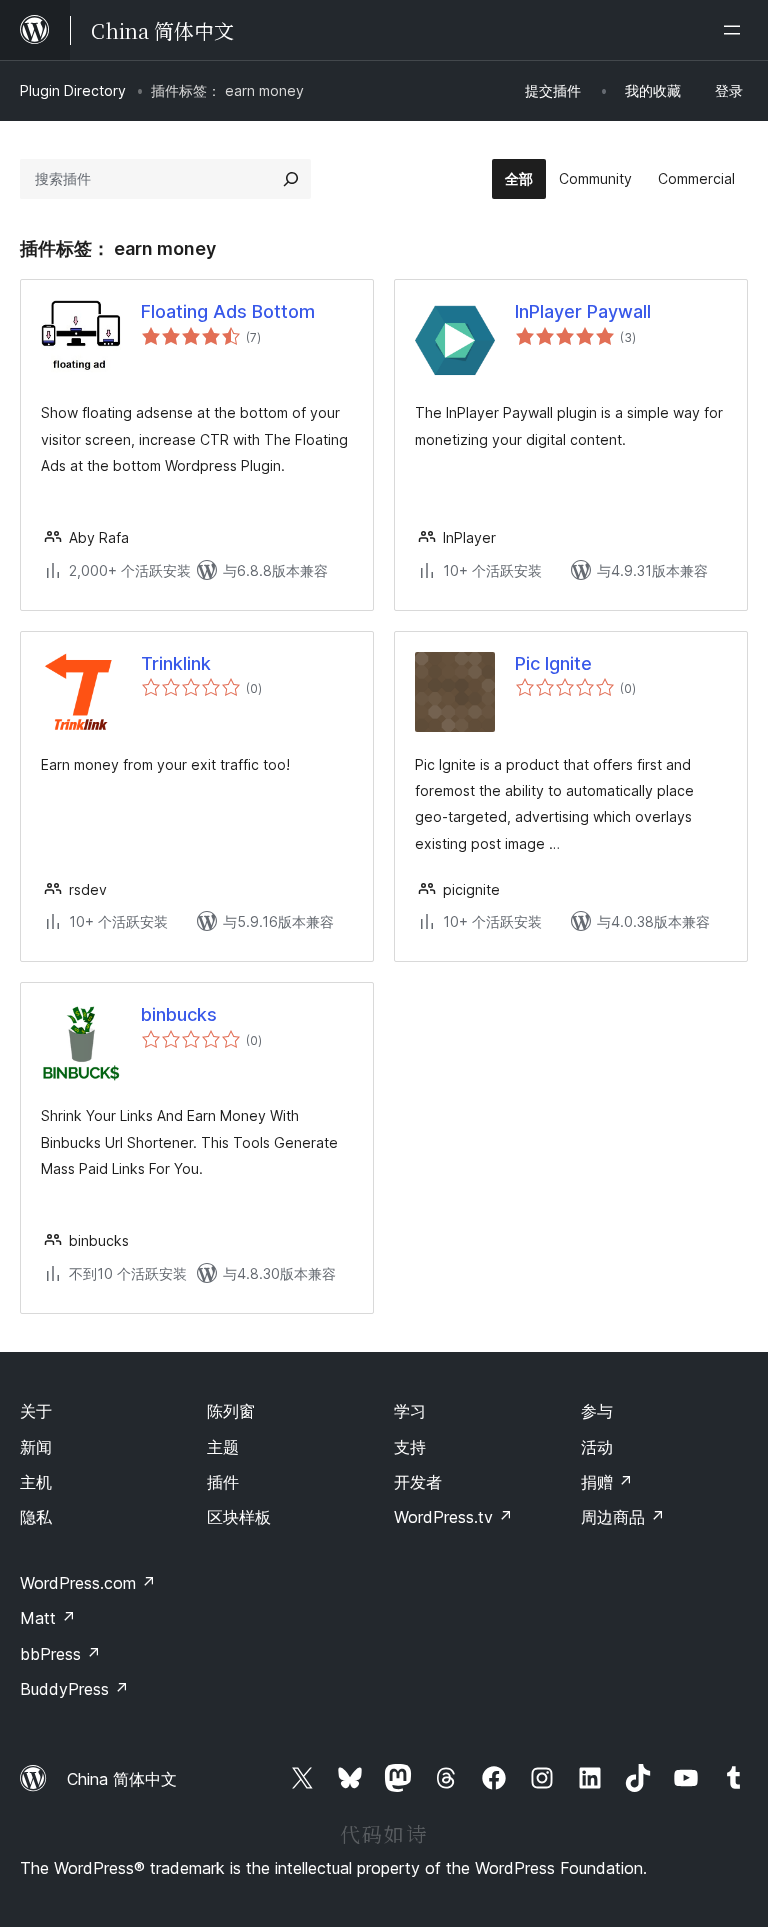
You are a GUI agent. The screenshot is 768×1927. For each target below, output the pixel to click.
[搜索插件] (291, 179)
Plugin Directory (73, 90)
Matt (48, 1618)
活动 (597, 1447)
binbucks (179, 1014)
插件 (223, 1482)
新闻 (36, 1447)
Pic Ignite (553, 663)
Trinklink (176, 663)
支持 (410, 1447)
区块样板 (239, 1517)
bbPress (60, 1654)
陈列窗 (231, 1411)
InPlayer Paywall (583, 311)
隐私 (36, 1517)
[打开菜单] (736, 30)
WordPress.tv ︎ (453, 1517)
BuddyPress (74, 1689)
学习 (410, 1411)
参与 (597, 1411)
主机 (36, 1482)
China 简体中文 (122, 1779)
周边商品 (623, 1517)
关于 (36, 1411)
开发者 (418, 1482)
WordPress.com (88, 1583)
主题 (223, 1447)
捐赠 (607, 1482)
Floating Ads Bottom (228, 311)
